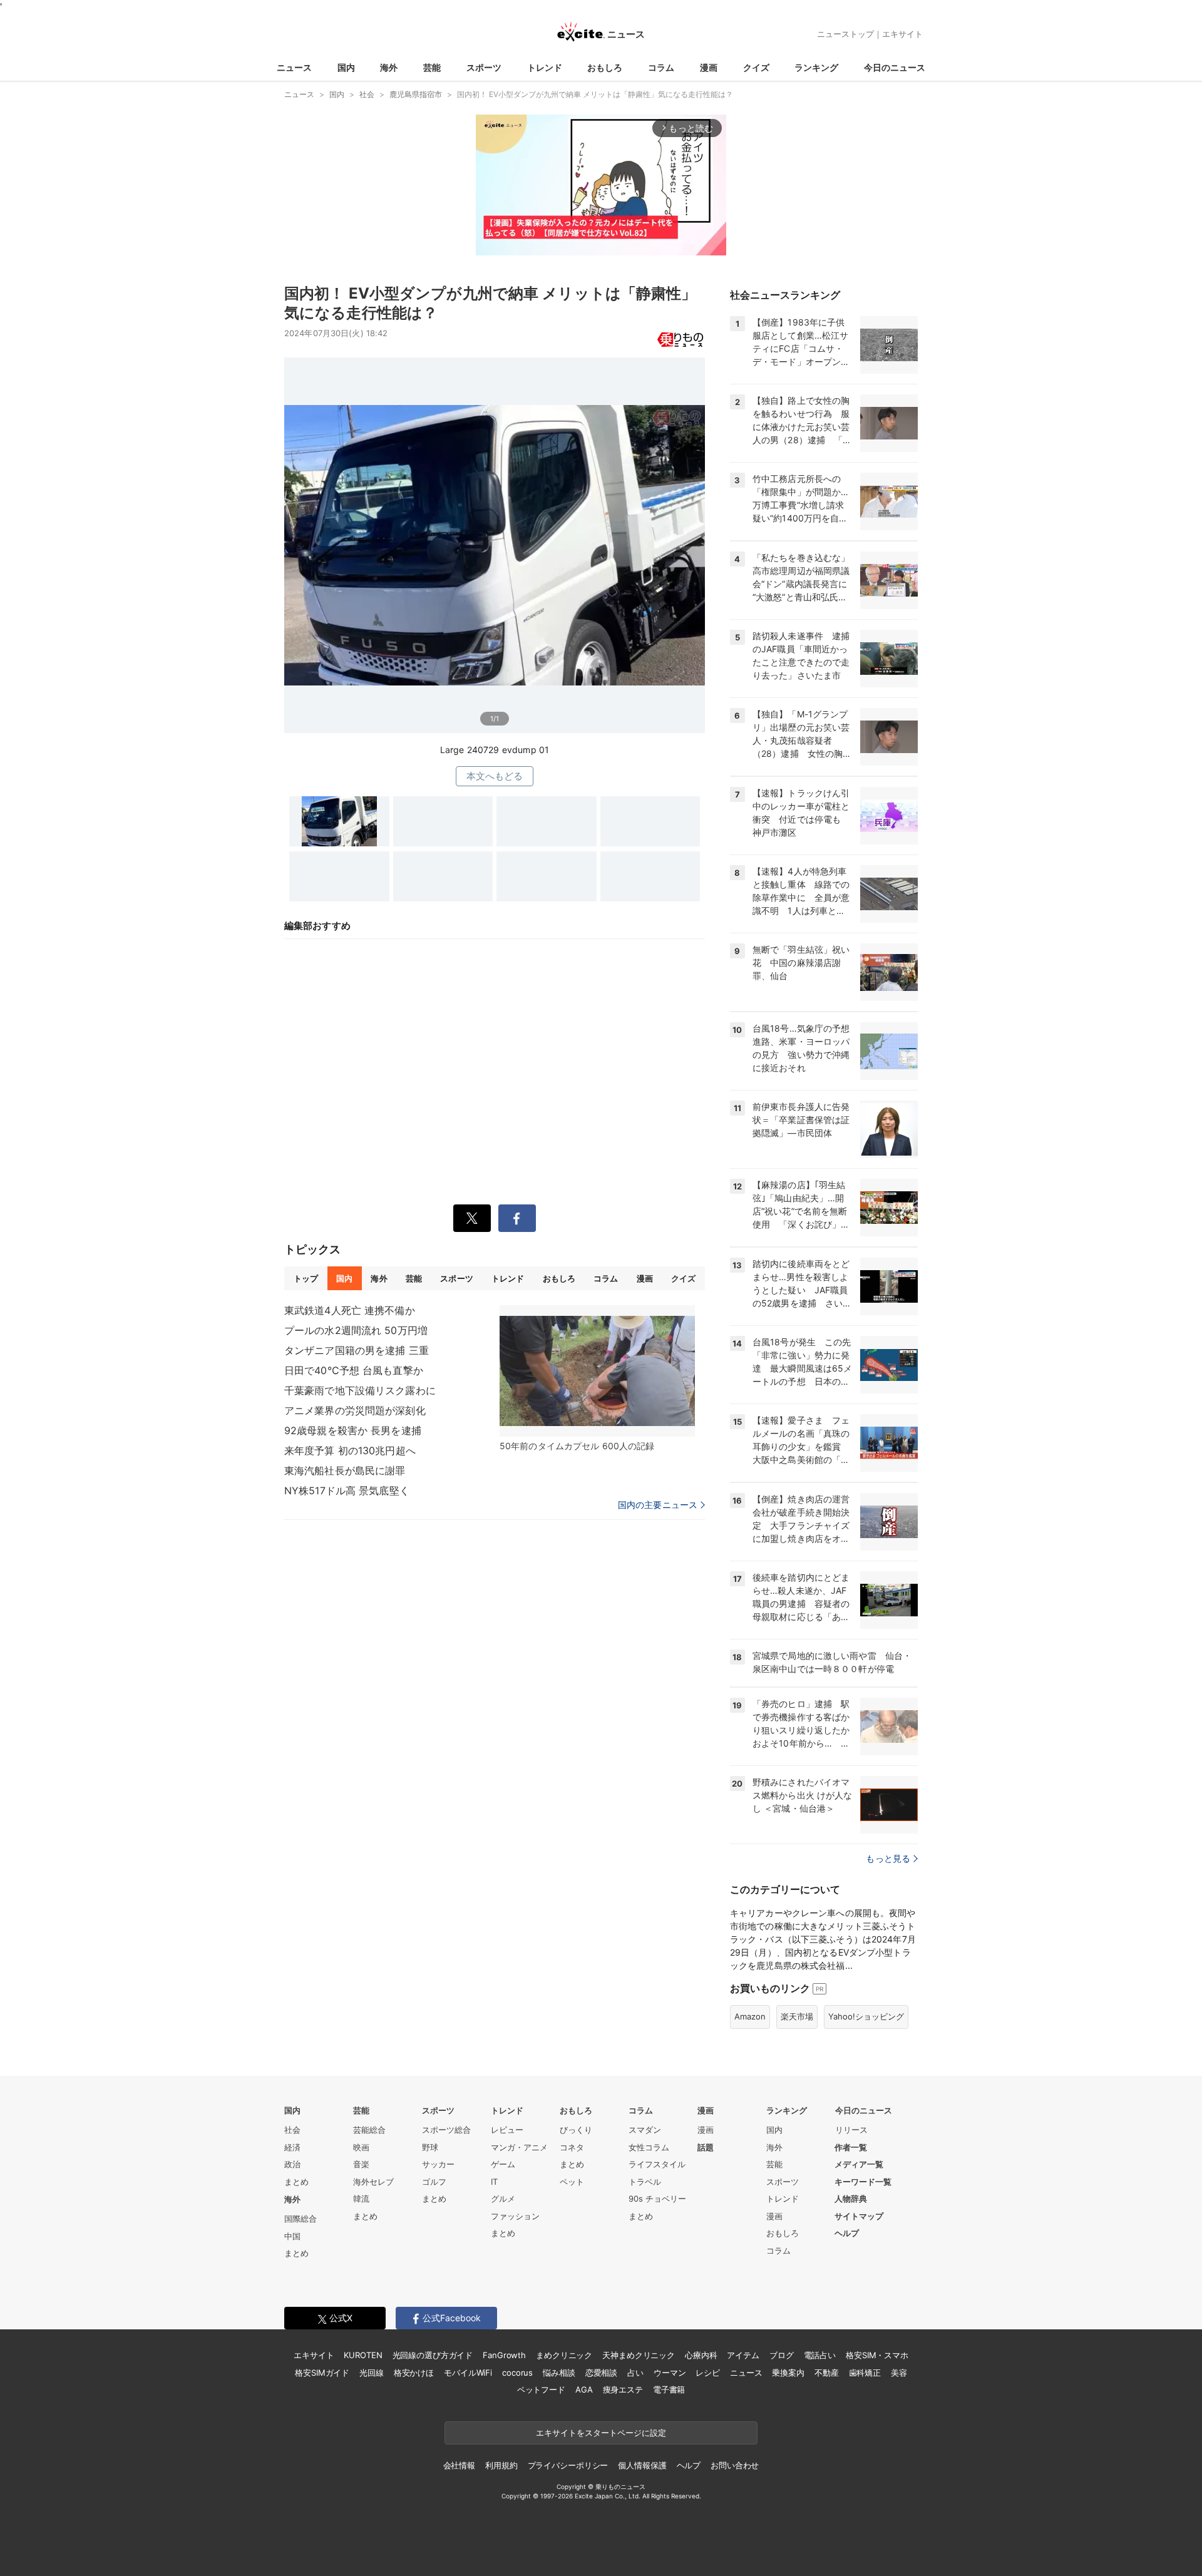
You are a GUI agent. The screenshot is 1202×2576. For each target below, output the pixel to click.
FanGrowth (504, 2355)
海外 (389, 67)
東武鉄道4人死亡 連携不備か (350, 1310)
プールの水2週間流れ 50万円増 (356, 1330)
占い (635, 2373)
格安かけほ (414, 2373)
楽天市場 (797, 2016)
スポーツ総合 (446, 2130)
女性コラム (649, 2147)
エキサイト (902, 34)
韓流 (361, 2199)
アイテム (743, 2355)
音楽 (361, 2164)
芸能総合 (369, 2130)
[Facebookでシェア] (517, 1218)
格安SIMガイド (322, 2373)
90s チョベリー (657, 2199)
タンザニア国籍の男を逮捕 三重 (357, 1350)
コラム (661, 67)
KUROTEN (363, 2355)
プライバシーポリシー (568, 2465)
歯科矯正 (865, 2373)
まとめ (296, 2182)
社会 (292, 2130)
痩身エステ (623, 2389)
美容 (899, 2373)
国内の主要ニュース (658, 1505)
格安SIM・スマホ (877, 2355)
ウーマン (670, 2373)
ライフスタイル (657, 2164)
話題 (706, 2147)
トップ (306, 1278)
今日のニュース (895, 67)
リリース (851, 2130)
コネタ (572, 2147)
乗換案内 (788, 2373)
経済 (292, 2147)
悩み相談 (559, 2373)
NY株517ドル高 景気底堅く (347, 1491)
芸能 (432, 67)
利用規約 (501, 2465)
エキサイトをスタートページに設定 (601, 2433)
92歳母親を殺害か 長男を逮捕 (353, 1430)
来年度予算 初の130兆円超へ (350, 1450)
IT (494, 2182)
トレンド (545, 67)
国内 (346, 67)
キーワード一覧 (863, 2182)
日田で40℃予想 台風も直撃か (354, 1370)
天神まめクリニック (639, 2355)
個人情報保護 (642, 2465)
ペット (572, 2182)
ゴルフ (434, 2182)
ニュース (294, 67)
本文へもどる (495, 776)
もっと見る (888, 1858)
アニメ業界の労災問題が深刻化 (355, 1410)
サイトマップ (859, 2216)
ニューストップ (845, 34)
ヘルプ (847, 2233)
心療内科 (701, 2355)
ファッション (515, 2216)
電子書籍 (669, 2389)
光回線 (372, 2373)
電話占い (820, 2355)
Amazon (750, 2016)
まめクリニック (564, 2355)
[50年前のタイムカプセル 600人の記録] (597, 1371)
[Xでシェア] (472, 1218)
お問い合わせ (735, 2465)
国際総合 (300, 2219)
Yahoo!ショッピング (866, 2016)
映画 (361, 2147)
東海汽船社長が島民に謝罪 (345, 1470)
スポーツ (484, 67)
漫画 (709, 67)
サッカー (438, 2164)
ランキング (816, 67)
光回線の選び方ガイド (433, 2355)
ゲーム (503, 2164)
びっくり (576, 2130)
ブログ (782, 2355)
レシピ (708, 2373)
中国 (292, 2236)
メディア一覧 (859, 2164)
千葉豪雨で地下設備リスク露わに (360, 1390)
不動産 (827, 2373)
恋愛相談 (601, 2373)
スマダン (645, 2130)
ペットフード (541, 2389)
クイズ (756, 67)
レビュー (507, 2130)
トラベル (645, 2182)
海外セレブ (373, 2182)
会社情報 (459, 2465)
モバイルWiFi (468, 2373)
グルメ (503, 2199)
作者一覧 (851, 2147)
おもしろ (605, 67)
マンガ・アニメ (519, 2147)
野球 (430, 2147)
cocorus (517, 2373)
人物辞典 (851, 2199)
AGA (584, 2389)
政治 (292, 2164)
